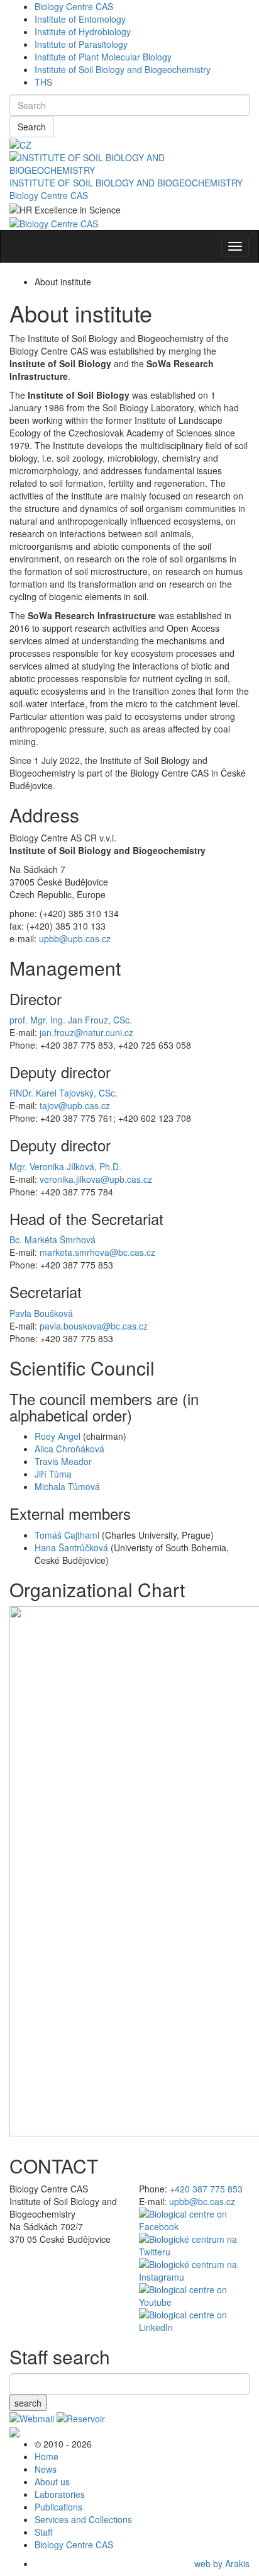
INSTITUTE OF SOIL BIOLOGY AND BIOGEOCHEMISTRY (126, 183)
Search (32, 127)
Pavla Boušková (41, 1313)
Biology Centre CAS (74, 6)
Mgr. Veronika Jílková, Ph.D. (65, 1166)
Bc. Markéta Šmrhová (52, 1240)
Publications (58, 2507)
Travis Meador (63, 1461)
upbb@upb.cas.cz (75, 938)
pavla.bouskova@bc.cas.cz (94, 1326)
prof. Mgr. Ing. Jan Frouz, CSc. (71, 1020)
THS (43, 82)
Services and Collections (83, 2519)
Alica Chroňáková (69, 1449)
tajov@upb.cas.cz (75, 1105)
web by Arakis (222, 2563)
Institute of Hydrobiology (83, 31)
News (46, 2469)
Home (47, 2456)
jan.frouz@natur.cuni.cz (86, 1032)
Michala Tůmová (67, 1486)
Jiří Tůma (53, 1474)
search (28, 2403)
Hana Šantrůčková (71, 1547)
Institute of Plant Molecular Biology (103, 57)
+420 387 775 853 (206, 2189)
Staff (43, 2532)
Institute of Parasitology (81, 44)
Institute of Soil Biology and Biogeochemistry (123, 69)
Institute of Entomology (80, 19)
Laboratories (60, 2494)
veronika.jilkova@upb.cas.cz (96, 1179)
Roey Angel (58, 1436)
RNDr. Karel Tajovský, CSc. (63, 1093)
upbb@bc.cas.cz (202, 2201)
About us (52, 2482)
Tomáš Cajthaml (67, 1535)
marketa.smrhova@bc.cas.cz (97, 1252)
